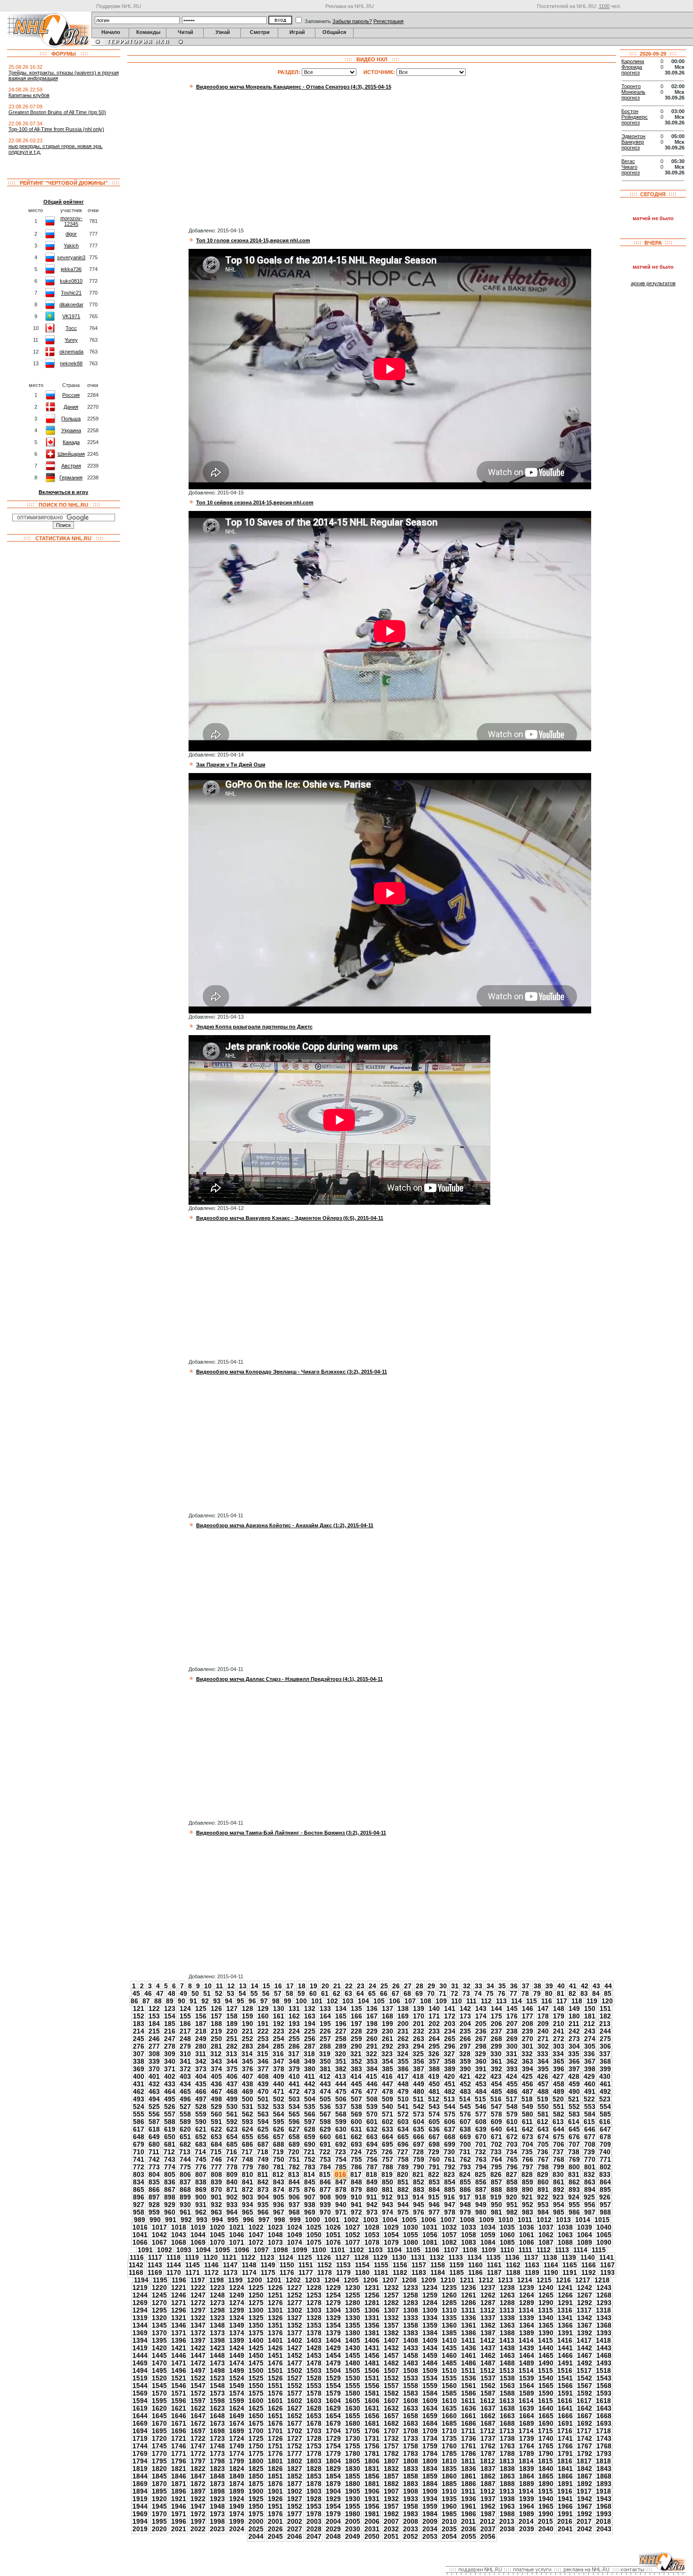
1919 (140, 2499)
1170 (174, 2272)
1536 (469, 2378)
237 (496, 2031)
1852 (295, 2476)
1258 (411, 2295)
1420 (159, 2348)
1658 (411, 2416)
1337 (488, 2318)
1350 (256, 2325)
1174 (249, 2272)
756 (372, 2159)
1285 (449, 2303)
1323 (217, 2318)
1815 (545, 2461)
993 (202, 2220)
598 (325, 2122)
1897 (198, 2491)
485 (496, 2091)
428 (574, 2076)
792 (450, 2167)
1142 (136, 2265)
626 (279, 2129)
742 (154, 2159)
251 (232, 2039)
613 (558, 2122)
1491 (565, 2363)
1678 (314, 2423)
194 (310, 2024)
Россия (71, 395)
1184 (438, 2272)
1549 (237, 2386)
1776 (275, 2453)
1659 (430, 2416)
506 (341, 2099)
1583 (411, 2393)
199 (388, 2024)
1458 (411, 2355)
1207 (390, 2280)
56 (266, 1993)
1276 (275, 2303)
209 (543, 2024)
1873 (217, 2484)
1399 (237, 2340)
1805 (353, 2461)
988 (605, 2212)
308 (154, 2054)
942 (372, 2205)
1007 (448, 2220)
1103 (375, 2250)
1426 (275, 2348)
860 (543, 2182)
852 (419, 2182)
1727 (295, 2438)
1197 (198, 2280)
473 (310, 2091)
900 (201, 2197)
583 (574, 2114)
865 (139, 2189)
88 (158, 2001)
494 (154, 2099)
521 (574, 2099)
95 (240, 2001)
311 (201, 2054)
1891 (565, 2484)
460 (590, 2084)
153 (154, 2016)
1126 (324, 2257)
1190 (551, 2272)
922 (543, 2197)
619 (170, 2129)
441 (294, 2084)
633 (388, 2129)
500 (247, 2099)
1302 (295, 2310)
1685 (449, 2423)
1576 (275, 2393)
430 (605, 2076)
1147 (230, 2265)
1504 (333, 2370)
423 (496, 2076)
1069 (198, 2242)
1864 (527, 2476)
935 (263, 2205)
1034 (488, 2227)
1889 (527, 2484)
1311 (468, 2310)
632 (372, 2129)
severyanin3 (71, 257)
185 (170, 2024)
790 (419, 2167)
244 (605, 2031)
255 (294, 2039)
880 (372, 2189)
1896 (179, 2491)
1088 (565, 2242)
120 (607, 2001)
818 (371, 2174)
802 (605, 2167)
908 (325, 2197)
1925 (256, 2499)
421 (465, 2076)
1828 (314, 2469)
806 (185, 2174)
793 (465, 2167)
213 (605, 2024)
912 (387, 2197)
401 (154, 2076)
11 (219, 1986)
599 (341, 2122)
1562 (488, 2386)
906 (294, 2197)
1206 (371, 2280)
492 (605, 2091)
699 (450, 2144)
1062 (546, 2235)
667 (434, 2137)
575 (450, 2114)
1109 (489, 2250)
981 (496, 2212)
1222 (198, 2288)
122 (154, 2008)
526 (170, 2107)
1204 (332, 2280)
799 (559, 2167)
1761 (469, 2446)
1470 (159, 2363)
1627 (295, 2408)
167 (372, 2016)
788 (388, 2167)
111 (471, 2001)
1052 (353, 2235)
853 (434, 2182)
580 (528, 2114)
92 (205, 2001)
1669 (140, 2423)
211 (574, 2024)
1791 (565, 2453)
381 (325, 2069)
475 (341, 2091)
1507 (391, 2370)
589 (185, 2122)
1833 (411, 2469)
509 (388, 2099)
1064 (585, 2235)
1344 (140, 2325)
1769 (140, 2453)
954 (559, 2205)
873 (263, 2189)
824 (465, 2174)
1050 (314, 2235)
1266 (565, 2295)
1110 (507, 2250)
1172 (211, 2272)
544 (450, 2107)
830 (558, 2174)
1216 (563, 2280)
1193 (607, 2272)
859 (528, 2182)
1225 (256, 2288)
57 (278, 1993)
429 (589, 2076)
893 (574, 2189)
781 (279, 2167)
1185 (457, 2272)
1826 (275, 2469)
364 (543, 2061)
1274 (237, 2303)
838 (201, 2182)
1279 (333, 2303)
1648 (217, 2416)
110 (457, 2001)
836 (170, 2182)
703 (512, 2144)
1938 (507, 2499)
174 (481, 2016)
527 (185, 2107)
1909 (430, 2491)
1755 (353, 2446)
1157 (419, 2265)
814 (309, 2174)
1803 (314, 2461)
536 (325, 2107)
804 (154, 2174)
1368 (604, 2325)
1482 (391, 2363)
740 (605, 2152)
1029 (391, 2227)
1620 (159, 2408)
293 (403, 2046)
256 (310, 2039)
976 (419, 2212)
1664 (527, 2416)
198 (372, 2024)
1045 (217, 2235)
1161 (494, 2265)
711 (154, 2152)
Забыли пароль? (352, 21)
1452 (295, 2355)
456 (528, 2084)
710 (139, 2152)
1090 (604, 2242)
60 (313, 1993)
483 (465, 2091)
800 (574, 2167)
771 (605, 2159)
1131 (418, 2257)
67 (396, 1993)
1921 (179, 2499)
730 (449, 2152)
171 (434, 2016)
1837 (488, 2469)
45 (136, 1993)
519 (543, 2099)
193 (294, 2024)
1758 (411, 2446)
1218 (602, 2280)
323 (387, 2054)
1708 (411, 2431)
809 (232, 2174)
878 (341, 2189)
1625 (256, 2408)
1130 (399, 2257)
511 (418, 2099)
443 (325, 2084)
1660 (449, 2416)
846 (325, 2182)
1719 (140, 2438)
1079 (391, 2242)
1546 (179, 2386)
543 (434, 2107)
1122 (248, 2257)
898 (170, 2197)
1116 (137, 2257)
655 (247, 2137)
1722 (198, 2438)
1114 (580, 2250)
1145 (193, 2265)
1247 (198, 2295)
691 (325, 2144)
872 (247, 2189)
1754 (333, 2446)
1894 (140, 2491)
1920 (159, 2499)
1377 (295, 2333)
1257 (391, 2295)
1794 (140, 2461)
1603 (314, 2401)
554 (605, 2107)
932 (216, 2205)
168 (388, 2016)
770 (590, 2159)
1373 (217, 2333)
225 (310, 2031)
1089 (585, 2242)
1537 (488, 2378)
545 (465, 2107)
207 (512, 2024)
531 (247, 2107)
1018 (179, 2227)
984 (543, 2212)
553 (590, 2107)
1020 (217, 2227)
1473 (217, 2363)
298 (481, 2046)
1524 (237, 2378)
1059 (488, 2235)
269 (512, 2039)
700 (465, 2144)
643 (543, 2129)
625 (263, 2129)
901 (216, 2197)
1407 (391, 2340)
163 (310, 2016)
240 (543, 2031)
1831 (372, 2469)
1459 (430, 2355)
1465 (546, 2355)
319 (325, 2054)
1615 (545, 2401)
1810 (449, 2461)
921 (527, 2197)
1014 (583, 2220)
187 (201, 2024)
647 (605, 2129)
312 (216, 2054)
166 (356, 2016)
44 (608, 1986)
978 (450, 2212)
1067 (159, 2242)
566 (310, 2114)
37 (526, 1986)
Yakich (71, 246)
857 (496, 2182)
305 (590, 2046)
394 (528, 2069)
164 (325, 2016)
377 (263, 2069)
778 (232, 2167)
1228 (314, 2288)
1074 (295, 2242)
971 (341, 2212)
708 (590, 2144)
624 (247, 2129)
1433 (411, 2348)
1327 (295, 2318)
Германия (71, 477)
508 (372, 2099)
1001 (332, 2220)
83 (584, 1993)
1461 (469, 2355)
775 (185, 2167)
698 (434, 2144)
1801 (275, 2461)
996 (248, 2220)
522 (589, 2099)
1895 (159, 2491)
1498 (217, 2370)
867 (170, 2189)
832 (589, 2174)
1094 (203, 2250)
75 (490, 1993)
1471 (179, 2363)
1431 (372, 2348)
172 (450, 2016)
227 (341, 2031)
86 (134, 2001)
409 (279, 2076)
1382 (391, 2333)
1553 (314, 2386)
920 (511, 2197)
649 (154, 2137)
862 (574, 2182)
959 (154, 2212)
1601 (275, 2401)
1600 (256, 2401)
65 (372, 1993)
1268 (604, 2295)
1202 (293, 2280)
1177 (306, 2272)
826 (496, 2174)
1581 (372, 2393)
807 (201, 2174)
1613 (507, 2401)
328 (465, 2054)
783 (310, 2167)
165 (341, 2016)
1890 (546, 2484)
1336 (469, 2318)
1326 (275, 2318)
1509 (430, 2370)
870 (216, 2189)
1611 (468, 2401)
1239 (527, 2288)
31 (455, 1986)
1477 (295, 2363)
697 (419, 2144)
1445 (159, 2355)
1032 (449, 2227)
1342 (585, 2318)
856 (481, 2182)
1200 (255, 2280)
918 (480, 2197)
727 (403, 2152)
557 (170, 2114)
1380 (353, 2333)
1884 (430, 2484)
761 (450, 2159)
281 (216, 2046)
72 (454, 1993)
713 (185, 2152)
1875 (256, 2484)
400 (139, 2076)
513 (449, 2099)
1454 (333, 2355)
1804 (333, 2461)
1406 (372, 2340)
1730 (353, 2438)
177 (528, 2016)
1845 (159, 2476)
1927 (295, 2499)
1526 (275, 2378)
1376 (275, 2333)
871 (232, 2189)
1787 (488, 2453)
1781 (372, 2453)
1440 (546, 2348)
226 (325, 2031)
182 (605, 2016)
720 (294, 2152)
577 (481, 2114)
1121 (229, 2257)
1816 (565, 2461)
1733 (411, 2438)
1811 (468, 2461)
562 (247, 2114)
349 (310, 2061)
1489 (527, 2363)
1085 (507, 2242)
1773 (217, 2453)
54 (242, 1993)
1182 (400, 2272)
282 (232, 2046)
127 (232, 2008)
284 (263, 2046)
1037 (546, 2227)
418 (418, 2076)
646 (590, 2129)
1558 (411, 2386)
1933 (411, 2499)
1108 (470, 2250)
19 (313, 1986)
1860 (449, 2476)
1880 (353, 2484)
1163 (532, 2265)
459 (574, 2084)
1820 (159, 2469)
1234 (430, 2288)
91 (193, 2001)
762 (465, 2159)
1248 (217, 2295)
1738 (507, 2438)
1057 (449, 2235)
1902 (295, 2491)
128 (247, 2008)
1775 (256, 2453)
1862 (488, 2476)
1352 (295, 2325)
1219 (140, 2288)
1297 (198, 2310)
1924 (237, 2499)
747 (232, 2159)
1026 (333, 2227)
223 (279, 2031)
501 (263, 2099)
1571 (179, 2393)
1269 (140, 2303)
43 (596, 1986)
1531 (372, 2378)
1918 (603, 2491)
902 (232, 2197)
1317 (584, 2310)
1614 (526, 2401)
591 (216, 2122)
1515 (545, 2370)
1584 (430, 2393)
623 (232, 2129)
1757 (391, 2446)
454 (496, 2084)
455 (512, 2084)
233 (434, 2031)
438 (247, 2084)
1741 (565, 2438)
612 (543, 2122)
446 (372, 2084)
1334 (430, 2318)
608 (481, 2122)
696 (403, 2144)
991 (171, 2220)
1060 (507, 2235)
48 (172, 1993)
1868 (604, 2476)
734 (511, 2152)
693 (356, 2144)
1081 (430, 2242)
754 (341, 2159)
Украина (71, 430)
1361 (469, 2325)
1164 (551, 2265)
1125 (305, 2257)
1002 (351, 2220)
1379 (333, 2333)
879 (356, 2189)
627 (294, 2129)
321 (356, 2054)
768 (559, 2159)
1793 (604, 2453)
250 (216, 2039)
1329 (333, 2318)
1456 (372, 2355)
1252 (295, 2295)
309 (170, 2054)
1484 (430, 2363)
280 (201, 2046)
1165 (570, 2265)
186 (185, 2024)
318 (309, 2054)
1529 (333, 2378)
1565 (546, 2386)
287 (310, 2046)
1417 (584, 2340)
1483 (411, 2363)
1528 (314, 2378)
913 (403, 2197)
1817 (584, 2461)
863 (590, 2182)
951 (512, 2205)
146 (528, 2008)
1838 (507, 2469)
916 (449, 2197)
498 (216, 2099)
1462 (488, 2355)
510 (403, 2099)
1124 (286, 2257)
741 (139, 2159)
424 (511, 2076)
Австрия (71, 466)
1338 (507, 2318)
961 (185, 2212)
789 (403, 2167)
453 (481, 2084)
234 (450, 2031)
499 (232, 2099)
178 (543, 2016)
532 (263, 2107)
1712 (487, 2431)
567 (325, 2114)
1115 (599, 2250)
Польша (71, 419)
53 (231, 1993)
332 (527, 2054)
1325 (256, 2318)
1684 (430, 2423)
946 (434, 2205)
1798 (217, 2461)
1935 (449, 2499)
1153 (343, 2265)
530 (232, 2107)
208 (528, 2024)
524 (139, 2107)
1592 (585, 2393)
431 (139, 2084)
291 (372, 2046)
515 (480, 2099)
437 (232, 2084)
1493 (604, 2363)
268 (496, 2039)
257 (325, 2039)
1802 (295, 2461)
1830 (353, 2469)
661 (341, 2137)
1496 (179, 2370)
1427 (295, 2348)
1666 (565, 2416)
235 (465, 2031)
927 (139, 2205)
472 (294, 2091)
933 (232, 2205)
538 (356, 2107)
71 (443, 1993)
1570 (159, 2393)
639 (481, 2129)
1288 (507, 2303)
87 (146, 2001)
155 (185, 2016)
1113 (562, 2250)
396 (559, 2069)
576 (465, 2114)
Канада (71, 442)
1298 (217, 2310)
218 (201, 2031)
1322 (198, 2318)
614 (574, 2122)
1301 (275, 2310)
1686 (469, 2423)
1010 (506, 2220)
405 (216, 2076)
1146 (211, 2265)
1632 (391, 2408)
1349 (237, 2325)
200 (403, 2024)
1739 (527, 2438)
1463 (507, 2355)
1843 (604, 2469)
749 (263, 2159)
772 (139, 2167)
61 (325, 1993)
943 (388, 2205)
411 (309, 2076)
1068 (179, 2242)
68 (407, 1993)
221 (247, 2031)
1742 (585, 2438)
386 (403, 2069)
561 (232, 2114)
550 (543, 2107)
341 (185, 2061)
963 (216, 2212)
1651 (275, 2416)
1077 (353, 2242)
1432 (391, 2348)
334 (558, 2054)
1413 (507, 2340)
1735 (449, 2438)
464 (170, 2091)
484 (481, 2091)
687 (263, 2144)
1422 (198, 2348)
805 (170, 2174)
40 (561, 1986)
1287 (488, 2303)
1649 (237, 2416)
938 (310, 2205)
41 (573, 1986)
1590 (546, 2393)
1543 (604, 2378)
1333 (411, 2318)
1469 (140, 2363)
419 (434, 2076)
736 (543, 2152)
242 (574, 2031)
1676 (275, 2423)
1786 (469, 2453)
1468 (604, 2355)
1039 (585, 2227)
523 (605, 2099)
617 (139, 2129)
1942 (585, 2499)
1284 (430, 2303)
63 (348, 1993)
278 (170, 2046)
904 (263, 2197)
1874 (237, 2484)
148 (559, 2008)
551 (559, 2107)
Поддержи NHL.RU (119, 6)
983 (528, 2212)
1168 (136, 2272)
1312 (487, 2310)
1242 (585, 2288)
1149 (268, 2265)
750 (279, 2159)
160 (263, 2016)
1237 (488, 2288)
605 (434, 2122)
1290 (546, 2303)
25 (384, 1986)
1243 (604, 2288)
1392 (585, 2333)
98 (276, 2001)
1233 (411, 2288)
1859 (430, 2476)
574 (434, 2114)
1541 (565, 2378)
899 (185, 2197)
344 (232, 2061)
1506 (372, 2370)
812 (278, 2174)
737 (558, 2152)
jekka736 (71, 269)
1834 (430, 2469)
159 (247, 2016)
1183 (419, 2272)
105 (379, 2001)
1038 (565, 2227)
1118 (173, 2257)
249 (201, 2039)
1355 (353, 2325)
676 (574, 2137)
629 (325, 2129)
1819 (140, 2469)
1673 (217, 2423)
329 (480, 2054)
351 (341, 2061)
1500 (256, 2370)
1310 (449, 2310)
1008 (467, 2220)
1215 (544, 2280)
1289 (527, 2303)
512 (434, 2099)
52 (219, 1993)
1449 (237, 2355)
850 (388, 2182)
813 (294, 2174)
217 (185, 2031)
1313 (507, 2310)
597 (310, 2122)
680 (154, 2144)
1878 (314, 2484)
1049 (295, 2235)
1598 (217, 2401)
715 (216, 2152)
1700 (256, 2431)
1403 (314, 2340)
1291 (565, 2303)
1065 (604, 2235)
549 (528, 2107)
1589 (527, 2393)
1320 (159, 2318)
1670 (159, 2423)
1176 (287, 2272)
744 (185, 2159)
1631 (372, 2408)
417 (403, 2076)
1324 (237, 2318)
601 (372, 2122)
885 (450, 2189)
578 (496, 2114)
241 (559, 2031)
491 (590, 2091)
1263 (507, 2295)
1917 (584, 2491)
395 (543, 2069)
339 (154, 2061)
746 (216, 2159)
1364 (527, 2325)
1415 (545, 2340)
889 (512, 2189)
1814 (526, 2461)
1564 (527, 2386)
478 (388, 2091)
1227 (295, 2288)
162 (294, 2016)
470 (263, 2091)
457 (543, 2084)
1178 (325, 2272)
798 (543, 2167)
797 (528, 2167)
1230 (353, 2288)
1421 (179, 2348)
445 (356, 2084)
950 (496, 2205)
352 (356, 2061)
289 (341, 2046)
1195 (160, 2280)
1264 (527, 2295)
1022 (256, 2227)
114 (516, 2001)
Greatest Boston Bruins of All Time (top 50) (57, 112)
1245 (159, 2295)
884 (434, 2189)
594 (263, 2122)
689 (294, 2144)
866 (154, 2189)
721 (309, 2152)
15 (266, 1986)
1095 (223, 2250)
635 (419, 2129)
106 (395, 2001)
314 (247, 2054)
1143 (155, 2265)
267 (481, 2039)
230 (388, 2031)
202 (434, 2024)
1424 (237, 2348)
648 (139, 2137)
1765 (546, 2446)
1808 (411, 2461)
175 (496, 2016)
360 (481, 2061)
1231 (372, 2288)
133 (325, 2008)
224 (294, 2031)
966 (263, 2212)
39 (549, 1986)
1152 (325, 2265)
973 (372, 2212)
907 (310, 2197)
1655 (353, 2416)
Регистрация (388, 21)
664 (388, 2137)
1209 (429, 2280)
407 (247, 2076)
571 (388, 2114)
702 (496, 2144)
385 (388, 2069)
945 (419, 2205)
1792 (585, 2453)
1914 (526, 2491)
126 (216, 2008)
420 (449, 2076)
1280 (353, 2303)
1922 (198, 2499)
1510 (449, 2370)
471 (279, 2091)
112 (486, 2001)
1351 (275, 2325)
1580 (353, 2393)
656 (263, 2137)
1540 (546, 2378)
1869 (140, 2484)
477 (372, 2091)
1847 (198, 2476)
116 (547, 2001)
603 (403, 2122)
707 (574, 2144)
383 (356, 2069)
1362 (488, 2325)
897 (154, 2197)
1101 (338, 2250)
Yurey (71, 340)
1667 (585, 2416)
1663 (507, 2416)
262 (403, 2039)
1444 (140, 2355)
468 (232, 2091)
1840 (546, 2469)
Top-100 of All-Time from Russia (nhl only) (56, 129)
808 (216, 2174)
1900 (256, 2491)
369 (139, 2069)
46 (148, 1993)
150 (590, 2008)
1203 (313, 2280)
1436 (469, 2348)
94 (229, 2001)
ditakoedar (71, 305)
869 (201, 2189)
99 (288, 2001)
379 (294, 2069)
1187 (494, 2272)
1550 (256, 2386)
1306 (372, 2310)
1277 (295, 2303)
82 (572, 1993)
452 (465, 2084)
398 (590, 2069)
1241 (565, 2288)
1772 (198, 2453)
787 (372, 2167)
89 (170, 2001)
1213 (505, 2280)
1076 (333, 2242)
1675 (256, 2423)
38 (537, 1986)
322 (371, 2054)
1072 (256, 2242)
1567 (585, 2386)
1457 (391, 2355)
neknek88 (71, 363)
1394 (140, 2340)
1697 (198, 2431)
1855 (353, 2476)
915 (434, 2197)
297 (465, 2046)
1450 (256, 2355)
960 (170, 2212)
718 (263, 2152)
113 (501, 2001)
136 (372, 2008)
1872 (198, 2484)
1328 (314, 2318)
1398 (217, 2340)
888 (496, 2189)
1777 (295, 2453)
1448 (217, 2355)
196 (341, 2024)
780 (263, 2167)
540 (388, 2107)
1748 (217, 2446)
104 (363, 2001)
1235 (449, 2288)
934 (247, 2205)
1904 (333, 2491)
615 (589, 2122)
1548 (217, 2386)
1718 (603, 2431)
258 (341, 2039)
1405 (353, 2340)
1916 (565, 2491)
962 (201, 2212)
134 (341, 2008)
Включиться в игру (63, 492)
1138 (550, 2257)
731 (465, 2152)
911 (372, 2197)
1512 (487, 2370)
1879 (333, 2484)
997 (264, 2220)
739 (589, 2152)
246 (154, 2039)
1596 (179, 2401)
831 (574, 2174)
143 (481, 2008)
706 (559, 2144)
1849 (237, 2476)
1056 (430, 2235)
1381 (372, 2333)
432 (154, 2084)
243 (590, 2031)
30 (443, 1986)
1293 (604, 2303)
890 (528, 2189)
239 (528, 2031)
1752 (295, 2446)
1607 (391, 2401)
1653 (314, 2416)
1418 (603, 2340)
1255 (353, 2295)
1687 (488, 2423)
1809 (430, 2461)
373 (201, 2069)
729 (434, 2152)
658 (294, 2137)
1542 (585, 2378)
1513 (507, 2370)
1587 (488, 2393)
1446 (179, 2355)
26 (396, 1986)
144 (496, 2008)
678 (605, 2137)
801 (590, 2167)
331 (511, 2054)
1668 (604, 2416)
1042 (159, 2235)
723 (340, 2152)
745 (201, 2159)
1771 (179, 2453)
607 (465, 2122)
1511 (468, 2370)
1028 (372, 2227)
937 (294, 2205)
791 (434, 2167)
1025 (314, 2227)
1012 (544, 2220)
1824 (237, 2469)
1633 (411, 2408)
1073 (275, 2242)
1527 (295, 2378)
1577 (295, 2393)
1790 (546, 2453)
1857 (391, 2476)
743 (170, 2159)
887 (481, 2189)
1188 (513, 2272)
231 (403, 2031)
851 (403, 2182)
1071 (237, 2242)
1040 (604, 2227)
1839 (527, 2469)
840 (232, 2182)
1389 (527, 2333)
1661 (469, 2416)
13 (243, 1986)
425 (527, 2076)
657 (279, 2137)
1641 (565, 2408)
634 (403, 2129)
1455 (353, 2355)
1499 (237, 2370)
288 (325, 2046)
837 (185, 2182)
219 (216, 2031)
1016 (140, 2227)
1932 (391, 2499)
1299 (237, 2310)
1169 (155, 2272)
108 (426, 2001)
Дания (71, 407)
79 (537, 1993)
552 (574, 2107)
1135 (493, 2257)
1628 (314, 2408)
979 (465, 2212)
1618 (603, 2401)
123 (170, 2008)
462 (139, 2091)
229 (372, 2031)
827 (511, 2174)
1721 (179, 2438)
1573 (217, 2393)
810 (247, 2174)
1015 (602, 2220)
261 (388, 2039)
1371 (179, 2333)
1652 (295, 2416)
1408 (411, 2340)
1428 (314, 2348)
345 (247, 2061)
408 (263, 2076)
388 (434, 2069)
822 (434, 2174)
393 (512, 2069)
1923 (217, 2499)
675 (559, 2137)
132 (310, 2008)
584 (590, 2114)
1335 (449, 2318)
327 (449, 2054)
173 (465, 2016)
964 (232, 2212)
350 (325, 2061)
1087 (546, 2242)
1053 (372, 2235)
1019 (198, 2227)
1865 (546, 2476)
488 (543, 2091)
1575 (256, 2393)
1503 (314, 2370)
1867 (585, 2476)
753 (325, 2159)
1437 (488, 2348)
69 (419, 1993)
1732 (391, 2438)
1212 (486, 2280)
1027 (353, 2227)
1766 (565, 2446)
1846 (179, 2476)
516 (496, 2099)
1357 (391, 2325)
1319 (140, 2318)
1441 (565, 2348)
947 (450, 2205)
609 (496, 2122)
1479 (333, 2363)
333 (543, 2054)
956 (590, 2205)
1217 (583, 2280)
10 (208, 1986)
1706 (372, 2431)
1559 (430, 2386)
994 (217, 2220)
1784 (430, 2453)
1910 (449, 2491)
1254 (333, 2295)
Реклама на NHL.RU (350, 6)
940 (341, 2205)
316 (278, 2054)
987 (590, 2212)
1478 (314, 2363)
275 (605, 2039)
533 (279, 2107)
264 (434, 2039)
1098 (280, 2250)
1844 (140, 2476)
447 (388, 2084)
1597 (198, 2401)
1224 (237, 2288)
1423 (217, 2348)
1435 (449, 2348)
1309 (430, 2310)
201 (419, 2024)
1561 (469, 2386)
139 (419, 2008)
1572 (198, 2393)
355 (403, 2061)
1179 (343, 2272)
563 (263, 2114)
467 (216, 2091)
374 (216, 2069)
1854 (333, 2476)
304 (574, 2046)
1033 (469, 2227)
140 (434, 2008)
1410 (449, 2340)
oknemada (71, 352)
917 (465, 2197)
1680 (353, 2423)
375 (232, 2069)
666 (419, 2137)
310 (185, 2054)
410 (294, 2076)
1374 (237, 2333)
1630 (353, 2408)
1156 (400, 2265)
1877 (295, 2484)
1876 (275, 2484)
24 (372, 1986)
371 (170, 2069)
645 (574, 2129)
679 (139, 2144)
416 (387, 2076)
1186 (475, 2272)
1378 (314, 2333)
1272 (198, 2303)
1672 (198, 2423)
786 (356, 2167)
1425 (256, 2348)
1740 (546, 2438)
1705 (353, 2431)
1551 (275, 2386)
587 (154, 2122)
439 (263, 2084)
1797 (198, 2461)
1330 (353, 2318)
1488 (507, 2363)
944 (403, 2205)
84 (596, 1993)
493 (139, 2099)
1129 (380, 2257)
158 (232, 2016)
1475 (256, 2363)
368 (605, 2061)
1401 (275, 2340)
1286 (469, 2303)
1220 (159, 2288)
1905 (353, 2491)
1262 (488, 2295)
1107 (451, 2250)
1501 (275, 2370)
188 (216, 2024)
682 (185, 2144)
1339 (527, 2318)
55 (254, 1993)
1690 (546, 2423)
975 (403, 2212)
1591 (565, 2393)
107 (410, 2001)
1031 (430, 2227)
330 (496, 2054)
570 (372, 2114)
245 (139, 2039)
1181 (381, 2272)
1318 (603, 2310)
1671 (179, 2423)
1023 (275, 2227)
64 (360, 1993)
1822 (198, 2469)
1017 (159, 2227)
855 (465, 2182)
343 (216, 2061)
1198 (217, 2280)
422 (480, 2076)
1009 (487, 2220)
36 (514, 1986)
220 (232, 2031)
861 (559, 2182)
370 (154, 2069)
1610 (449, 2401)
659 (310, 2137)
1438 (507, 2348)
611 (527, 2122)
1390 (546, 2333)
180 (574, 2016)
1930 (353, 2499)
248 (185, 2039)
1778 (314, 2453)
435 (201, 2084)
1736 (469, 2438)
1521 (179, 2378)
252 (247, 2039)
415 (371, 2076)
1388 (507, 2333)
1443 (604, 2348)
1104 (394, 2250)
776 (201, 2167)
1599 (237, 2401)
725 (371, 2152)
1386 (469, 2333)
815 (325, 2174)
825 (480, 2174)
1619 (140, 2408)
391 (481, 2069)
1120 (210, 2257)
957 (605, 2205)
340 (170, 2061)
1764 (527, 2446)
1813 (507, 2461)
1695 (159, 2431)
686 (247, 2144)
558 (185, 2114)
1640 (546, 2408)
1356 (372, 2325)
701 (481, 2144)
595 (279, 2122)
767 (543, 2159)
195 (325, 2024)
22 (349, 1986)
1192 (589, 2272)
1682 (391, 2423)
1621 (179, 2408)
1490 (546, 2363)
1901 (275, 2491)
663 (372, 2137)
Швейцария (71, 454)
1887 (488, 2484)
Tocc (71, 328)
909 (341, 2197)
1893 (604, 2484)
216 (170, 2031)
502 (279, 2099)
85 (608, 1993)
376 (247, 2069)
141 (450, 2008)
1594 (140, 2401)
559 (201, 2114)
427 (558, 2076)
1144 (174, 2265)
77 (513, 1993)
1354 (333, 2325)
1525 (256, 2378)
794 (481, 2167)
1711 (468, 2431)
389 (450, 2069)
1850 (256, 2476)
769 (574, 2159)
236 (481, 2031)
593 (247, 2122)
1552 (295, 2386)
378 (279, 2069)
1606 (372, 2401)
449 (419, 2084)
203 (450, 2024)
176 (512, 2016)
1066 (140, 2242)
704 (528, 2144)
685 (232, 2144)
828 (527, 2174)
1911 (468, 2491)
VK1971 (71, 316)
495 (170, 2099)
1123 (267, 2257)
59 (301, 1993)
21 (337, 1986)
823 (449, 2174)
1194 (141, 2280)
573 (419, 2114)
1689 (527, 2423)
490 (574, 2091)
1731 (372, 2438)
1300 (256, 2310)
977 (434, 2212)
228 (356, 2031)
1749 (237, 2446)
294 (419, 2046)
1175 (268, 2272)
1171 (193, 2272)
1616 (565, 2401)
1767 (585, 2446)
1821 (179, 2469)
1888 (507, 2484)
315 (263, 2054)
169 (403, 2016)
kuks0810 (71, 281)
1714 (526, 2431)
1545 (159, 2386)
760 (434, 2159)
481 (434, 2091)
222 (263, 2031)
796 (512, 2167)
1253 (314, 2295)
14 (255, 1986)
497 (201, 2099)
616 (605, 2122)
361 (496, 2061)
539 (372, 2107)
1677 (295, 2423)
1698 (217, 2431)
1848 (217, 2476)
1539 (527, 2378)
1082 (449, 2242)
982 (512, 2212)
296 (450, 2046)
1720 (159, 2438)
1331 (372, 2318)
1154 (362, 2265)
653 (216, 2137)
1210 (448, 2280)
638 (465, 2129)
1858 (411, 2476)
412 (325, 2076)
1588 (507, 2393)
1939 (527, 2499)
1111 (525, 2250)
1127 (342, 2257)
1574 (237, 2393)
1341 (565, 2318)
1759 (430, 2446)
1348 (217, 2325)
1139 (569, 2257)
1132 (437, 2257)
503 (294, 2099)
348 (294, 2061)
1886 (469, 2484)
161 (279, 2016)
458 (559, 2084)
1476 (275, 2363)
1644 (140, 2416)
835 (154, 2182)
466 (201, 2091)
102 (332, 2001)
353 (372, 2061)
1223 (217, 2288)
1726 (275, 2438)
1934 (430, 2499)
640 (496, 2129)
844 (294, 2182)
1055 (411, 2235)
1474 (237, 2363)
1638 (507, 2408)
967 (279, 2212)
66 (384, 1993)
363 (528, 2061)
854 (450, 2182)
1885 (449, 2484)
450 (434, 2084)
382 (341, 2069)
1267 (585, 2295)
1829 (333, 2469)
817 (356, 2174)
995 (233, 2220)
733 (496, 2152)
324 (403, 2054)
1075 (314, 2242)
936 (279, 2205)
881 (388, 2189)
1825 (256, 2469)
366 (574, 2061)
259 (356, 2039)
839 (216, 2182)
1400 (256, 2340)
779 (247, 2167)
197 (356, 2024)
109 (441, 2001)
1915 (545, 2491)
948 (465, 2205)
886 (465, 2189)
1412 (487, 2340)
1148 (249, 2265)
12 (231, 1986)
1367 (585, 2325)
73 (466, 1993)
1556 (372, 2386)
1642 (585, 2408)
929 (170, 2205)
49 (183, 1993)
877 (325, 2189)
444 (341, 2084)
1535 (449, 2378)
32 (467, 1986)
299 (496, 2046)
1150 (287, 2265)
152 (139, 2016)
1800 (256, 2461)
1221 (179, 2288)
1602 (295, 2401)
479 (403, 2091)
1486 (469, 2363)
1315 (545, 2310)
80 (549, 1993)
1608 (411, 2401)
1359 (430, 2325)
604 (419, 2122)
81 (561, 1993)
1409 (430, 2340)
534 (294, 2107)
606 (450, 2122)
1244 (140, 2295)
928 (154, 2205)
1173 (230, 2272)
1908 (411, 2491)
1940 (546, 2499)
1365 (546, 2325)
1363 (507, 2325)
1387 (488, 2333)
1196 (179, 2280)
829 (543, 2174)
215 (154, 2031)
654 (232, 2137)
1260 (449, 2295)
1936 (469, 2499)
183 (139, 2024)
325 (418, 2054)
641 (512, 2129)
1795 (159, 2461)
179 (559, 2016)
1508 (411, 2370)
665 (403, 2137)
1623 (217, 2408)
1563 (507, 2386)
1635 (449, 2408)
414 (356, 2076)
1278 (314, 2303)
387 (419, 2069)
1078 (372, 2242)
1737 (488, 2438)
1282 (391, 2303)
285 (279, 2046)
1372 (198, 2333)
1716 (565, 2431)
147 (543, 2008)
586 (139, 2122)
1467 (585, 2355)
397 (574, 2069)
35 (502, 1986)
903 (247, 2197)
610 (512, 2122)
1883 (411, 2484)
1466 (565, 2355)
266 (465, 2039)
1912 (487, 2491)
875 (294, 2189)
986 (574, 2212)
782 (294, 2167)
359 (465, 2061)
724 (356, 2152)
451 (450, 2084)
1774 (237, 2453)
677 (590, 2137)
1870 (159, 2484)
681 (170, 2144)
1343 (604, 2318)
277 (154, 2046)
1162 (513, 2265)
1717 (584, 2431)
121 (139, 2008)
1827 (295, 2469)
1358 (411, 2325)
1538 (507, 2378)
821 (418, 2174)
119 (592, 2001)
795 (496, 2167)
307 (139, 2054)
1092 (165, 2250)
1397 (198, 2340)
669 (465, 2137)
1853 (314, 2476)
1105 (413, 2250)
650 (170, 2137)
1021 (237, 2227)
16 (278, 1986)
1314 (526, 2310)
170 (419, 2016)
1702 (295, 2431)
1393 (604, 2333)
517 (511, 2099)
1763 (507, 2446)
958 (139, 2212)
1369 (140, 2333)
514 (465, 2099)
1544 (140, 2386)
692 (341, 2144)
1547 (198, 2386)
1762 (488, 2446)
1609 (430, 2401)
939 (325, 2205)
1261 (469, 2295)
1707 (391, 2431)
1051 (333, 2235)
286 (294, 2046)
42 (585, 1986)
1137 (531, 2257)
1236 (469, 2288)
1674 (237, 2423)
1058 (469, 2235)
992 (186, 2220)
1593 (604, 2393)
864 (605, 2182)
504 (310, 2099)
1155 (381, 2265)
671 (496, 2137)
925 (589, 2197)
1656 (372, 2416)
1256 (372, 2295)
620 (185, 2129)
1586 (469, 2393)
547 (496, 2107)
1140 (588, 2257)
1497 (198, 2370)
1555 (353, 2386)
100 (301, 2001)
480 (419, 2091)
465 (185, 2091)
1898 (217, 2491)
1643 (604, 2408)
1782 (391, 2453)
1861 (469, 2476)
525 (154, 2107)
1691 (565, 2423)
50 (195, 1993)
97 (264, 2001)
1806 (372, 2461)
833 (605, 2174)
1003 (371, 2220)
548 (512, 2107)
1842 (585, 2469)
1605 (353, 2401)
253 (263, 2039)
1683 (411, 2423)
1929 (333, 2499)
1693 (604, 2423)
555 (139, 2114)
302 (543, 2046)
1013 (563, 2220)
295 (434, 2046)
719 (278, 2152)
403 (185, 2076)
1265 (546, 2295)
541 (403, 2107)
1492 (585, 2363)
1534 (430, 2378)
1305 (353, 2310)
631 (356, 2129)
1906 (372, 2491)
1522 (198, 2378)
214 (139, 2031)
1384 (430, 2333)
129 (263, 2008)
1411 (468, 2340)
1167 (607, 2265)
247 (170, 2039)
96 (252, 2001)
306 (605, 2046)
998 (280, 2220)
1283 (411, 2303)
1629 (333, 2408)
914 (418, 2197)
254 (279, 2039)
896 (139, 2197)
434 (185, 2084)
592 (232, 2122)
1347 (198, 2325)
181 (590, 2016)
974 (388, 2212)
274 (590, 2039)
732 (480, 2152)
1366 (565, 2325)
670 (481, 2137)
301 (528, 2046)
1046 (237, 2235)
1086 (527, 2242)
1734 (430, 2438)
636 (434, 2129)
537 (341, 2107)
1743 (604, 2438)
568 (341, 2114)
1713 (507, 2431)
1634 (430, 2408)
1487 (488, 2363)
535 (310, 2107)
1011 (525, 2220)
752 (310, 2159)
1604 (333, 2401)
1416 (565, 2340)
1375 (256, 2333)
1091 (145, 2250)
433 (170, 2084)
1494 (140, 2370)
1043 (179, 2235)
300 (512, 2046)
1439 (527, 2348)
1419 (140, 2348)
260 (372, 2039)
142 (465, 2008)
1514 (526, 2370)
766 (528, 2159)
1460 (449, 2355)
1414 (526, 2340)
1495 (159, 2370)
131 (294, 2008)
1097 (261, 2250)
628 (310, 2129)
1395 (159, 2340)
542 (419, 2107)
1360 (449, 2325)
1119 (192, 2257)
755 (356, 2159)
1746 (179, 2446)
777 (216, 2167)
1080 (411, 2242)
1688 (507, 2423)
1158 (438, 2265)
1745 (159, 2446)
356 (419, 2061)
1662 (488, 2416)
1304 (333, 2310)
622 (216, 2129)
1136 (512, 2257)
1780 (353, 2453)
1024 (295, 2227)
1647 (198, 2416)
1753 (314, 2446)
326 (434, 2054)
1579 (333, 2393)
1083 (469, 2242)
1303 (314, 2310)
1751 (275, 2446)
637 (450, 2129)
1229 (333, 2288)
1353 (314, 2325)
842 (263, 2182)
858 (512, 2182)
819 (387, 2174)
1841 (565, 2469)
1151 (306, 2265)
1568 (604, 2386)
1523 (217, 2378)
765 (512, 2159)
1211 (467, 2280)
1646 (179, 2416)
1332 (391, 2318)
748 (247, 2159)
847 (341, 2182)
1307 (391, 2310)
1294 (140, 2310)
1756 (372, 2446)
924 (574, 2197)
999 (295, 2220)
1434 (430, 2348)
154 (170, 2016)
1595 (159, 2401)
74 (478, 1993)
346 (263, 2061)
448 (403, 2084)
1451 (275, 2355)
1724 (237, 2438)
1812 (487, 2461)
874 (279, 2189)
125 (201, 2008)
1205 (351, 2280)
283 (247, 2046)
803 (139, 2174)
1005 (409, 2220)
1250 (256, 2295)
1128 (361, 2257)
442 (310, 2084)
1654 (333, 2416)
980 (481, 2212)
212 (589, 2024)
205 (481, 2024)
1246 (179, 2295)
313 (231, 2054)
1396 (179, 2340)
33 (478, 1986)
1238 (507, 2288)
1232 (391, 2288)
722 (325, 2152)
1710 (449, 2431)
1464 (527, 2355)
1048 (275, 2235)
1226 (275, 2288)
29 (431, 1986)
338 (139, 2061)
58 (289, 1993)
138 (403, 2008)
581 (543, 2114)
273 (574, 2039)
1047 (256, 2235)
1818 (603, 2461)
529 (216, 2107)
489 (559, 2091)
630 (341, 2129)
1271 (179, 2303)
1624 (237, 2408)
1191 (570, 2272)
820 (403, 2174)
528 (201, 2107)
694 (372, 2144)
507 (356, 2099)
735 (527, 2152)
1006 (429, 2220)
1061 (527, 2235)
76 (502, 1993)
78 (525, 1993)
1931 (372, 2499)
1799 (237, 2461)
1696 (179, 2431)
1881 (372, 2484)
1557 (391, 2386)
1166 (589, 2265)
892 (559, 2189)
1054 (391, 2235)
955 (574, 2205)
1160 (475, 2265)
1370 (159, 2333)
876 (310, 2189)
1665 (546, 2416)
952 (528, 2205)
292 (388, 2046)
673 (528, 2137)
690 (310, 2144)
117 (562, 2001)
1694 (140, 2431)
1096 (242, 2250)
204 (465, 2024)
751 (294, 2159)
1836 (469, 2469)
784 (325, 2167)
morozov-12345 (71, 221)
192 (279, 2024)
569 (356, 2114)
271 (543, 2039)
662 (356, 2137)
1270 (159, 2303)
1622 (198, 2408)
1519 (140, 2378)
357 (434, 2061)
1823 (217, 2469)
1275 (256, 2303)
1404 (333, 2340)
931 (201, 2205)
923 (558, 2197)
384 (372, 2069)
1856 (372, 2476)
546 (481, 2107)
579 (512, 2114)
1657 (391, 2416)
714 (200, 2152)
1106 (432, 2250)
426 (543, 2076)
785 (341, 2167)
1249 (237, 2295)
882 (403, 2189)
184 (154, 2024)
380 (310, 2069)
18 (302, 1986)
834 (139, 2182)
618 (154, 2129)
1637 (488, 2408)
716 (231, 2152)
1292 (585, 2303)
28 (420, 1986)
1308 (411, 2310)
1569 (140, 2393)
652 (201, 2137)
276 (139, 2046)
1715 (545, 2431)
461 (605, 2084)
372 (185, 2069)
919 (496, 2197)
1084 (488, 2242)
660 (325, 2137)
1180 (362, 2272)
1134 (474, 2257)
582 (559, 2114)
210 (559, 2024)
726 (387, 2152)
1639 (527, 2408)
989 (140, 2220)
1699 (237, 2431)
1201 (274, 2280)
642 (528, 2129)
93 (217, 2001)
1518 (603, 2370)
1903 (314, 2491)
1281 (372, 2303)
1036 (527, 2227)
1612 (487, 2401)
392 (496, 2069)
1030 (411, 2227)
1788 (507, 2453)
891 (543, 2189)
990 (155, 2220)
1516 (565, 2370)
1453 (314, 2355)
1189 (532, 2272)
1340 (546, 2318)
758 (403, 2159)
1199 (235, 2280)
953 (543, 2205)
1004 (390, 2220)
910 (356, 2197)
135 (356, 2008)
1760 (449, 2446)
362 (512, 2061)
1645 (159, 2416)
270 (528, 2039)
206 (496, 2024)
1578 (314, 2393)
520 (558, 2099)
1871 (179, 2484)
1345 (159, 2325)
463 (154, 2091)
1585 (449, 2393)
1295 (159, 2310)
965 (247, 2212)
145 (512, 2008)
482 (450, 2091)
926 (605, 2197)
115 (532, 2001)
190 (247, 2024)
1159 (457, 2265)
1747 (198, 2446)
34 (490, 1986)
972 (356, 2212)
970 (325, 2212)
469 (247, 2091)
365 (559, 2061)
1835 (449, 2469)
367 (590, 2061)
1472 (198, 2363)
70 (431, 1993)
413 (340, 2076)
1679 (333, 2423)
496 (185, 2099)
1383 (411, 2333)
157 (216, 2016)
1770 (159, 2453)
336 (589, 2054)
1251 (275, 2295)
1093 (184, 2250)
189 (232, 2024)
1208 (409, 2280)
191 (263, 2024)
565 (294, 2114)
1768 (604, 2446)
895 (605, 2189)
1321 (179, 2318)
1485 (449, 2363)
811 (263, 2174)
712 (169, 2152)
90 (181, 2001)
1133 (456, 2257)
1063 (565, 2235)
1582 (391, 2393)
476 (356, 2091)
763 (481, 2159)
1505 (353, 2370)
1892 (585, 2484)
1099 (300, 2250)
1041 (140, 2235)
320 (340, 2054)
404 (201, 2076)
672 (512, 2137)
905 (279, 2197)
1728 (314, 2438)
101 (317, 2001)
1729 (333, 2438)
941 (356, 2205)
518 (527, 2099)
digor (71, 234)
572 (403, 2114)
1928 (314, 2499)
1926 (275, 2499)
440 (279, 2084)
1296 (179, 2310)
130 (279, 2008)
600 (356, 2122)
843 (279, 2182)
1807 (391, 2461)
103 (348, 2001)
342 (201, 2061)
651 (185, 2137)
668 (450, 2137)
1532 (391, 2378)
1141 (606, 2257)
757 (388, 2159)
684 (216, 2144)
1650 (256, 2416)
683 (201, 2144)
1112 (544, 2250)
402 (170, 2076)
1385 (449, 2333)
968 (294, 2212)
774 (170, 2167)
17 (290, 1986)
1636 (469, 2408)
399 (605, 2069)
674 (543, 2137)
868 (185, 2189)
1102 (357, 2250)
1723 (217, 2438)
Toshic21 (71, 293)
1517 (584, 2370)
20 (325, 1986)
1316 (565, 2310)
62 (337, 1993)
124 (185, 2008)
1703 (314, 2431)
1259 (430, 2295)
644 (559, 2129)
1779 (333, 2453)
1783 (411, 2453)
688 (279, 2144)
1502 (295, 2370)
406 (232, 2076)
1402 (295, 2340)
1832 (391, 2469)
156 (201, 2016)
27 (408, 1986)
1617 (584, 2401)
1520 (159, 2378)
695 (388, 2144)
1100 (604, 6)
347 (279, 2061)
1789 (527, 2453)
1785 (449, 2453)
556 (154, 2114)
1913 (507, 2491)
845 (310, 2182)
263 (419, 2039)
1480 (353, 2363)
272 (559, 2039)
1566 (565, 2386)
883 (419, 2189)
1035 (507, 2227)
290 (356, 2046)
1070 (217, 2242)
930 (185, 2205)
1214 (525, 2280)
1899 (237, 2491)
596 (294, 2122)
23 (361, 1986)
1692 (585, 2423)
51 (207, 1993)
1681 (372, 2423)
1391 (565, 2333)
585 (605, 2114)
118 (577, 2001)
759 (419, 2159)
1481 (372, 2363)
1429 (333, 2348)
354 (388, 2061)
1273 (217, 2303)
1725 (256, 2438)
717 (247, 2152)
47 (160, 1993)
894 (590, 2189)
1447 (198, 2355)
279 (185, 2046)
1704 (333, 2431)
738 (574, 2152)
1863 (507, 2476)
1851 (275, 2476)
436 (216, 2084)
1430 (353, 2348)
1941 (565, 2499)
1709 (430, 2431)
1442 (585, 2348)
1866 (565, 2476)
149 (574, 2008)
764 (496, 2159)
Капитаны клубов (29, 95)
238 (512, 2031)
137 (388, 2008)
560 (216, 2114)
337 (605, 2054)
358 (450, 2061)
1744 (140, 2446)
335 (574, 2054)
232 (419, 2031)
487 (528, 2091)
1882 (391, 2484)
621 (201, 2129)
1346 (179, 2325)
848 (356, 2182)
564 (279, 2114)
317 (294, 2054)
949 (481, 2205)
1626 (275, 2408)
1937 (488, 2499)
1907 (391, 2491)
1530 (353, 2378)
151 (605, 2008)
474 (325, 2091)
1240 (546, 2288)
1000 (313, 2220)
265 (450, 2039)
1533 (411, 2378)
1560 (449, 2386)
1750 (256, 2446)
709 (605, 2144)
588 (170, 2122)
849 (372, 2182)
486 (512, 2091)
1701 (275, 2431)
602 (388, 2122)
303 (559, 2046)
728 (418, 2152)
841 (247, 2182)
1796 (179, 2461)
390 (465, 2069)
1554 (333, 2386)
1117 (155, 2257)
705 (543, 2144)
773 (154, 2167)
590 (201, 2122)
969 (310, 2212)
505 (325, 2099)
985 (559, 2212)
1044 (198, 2235)
